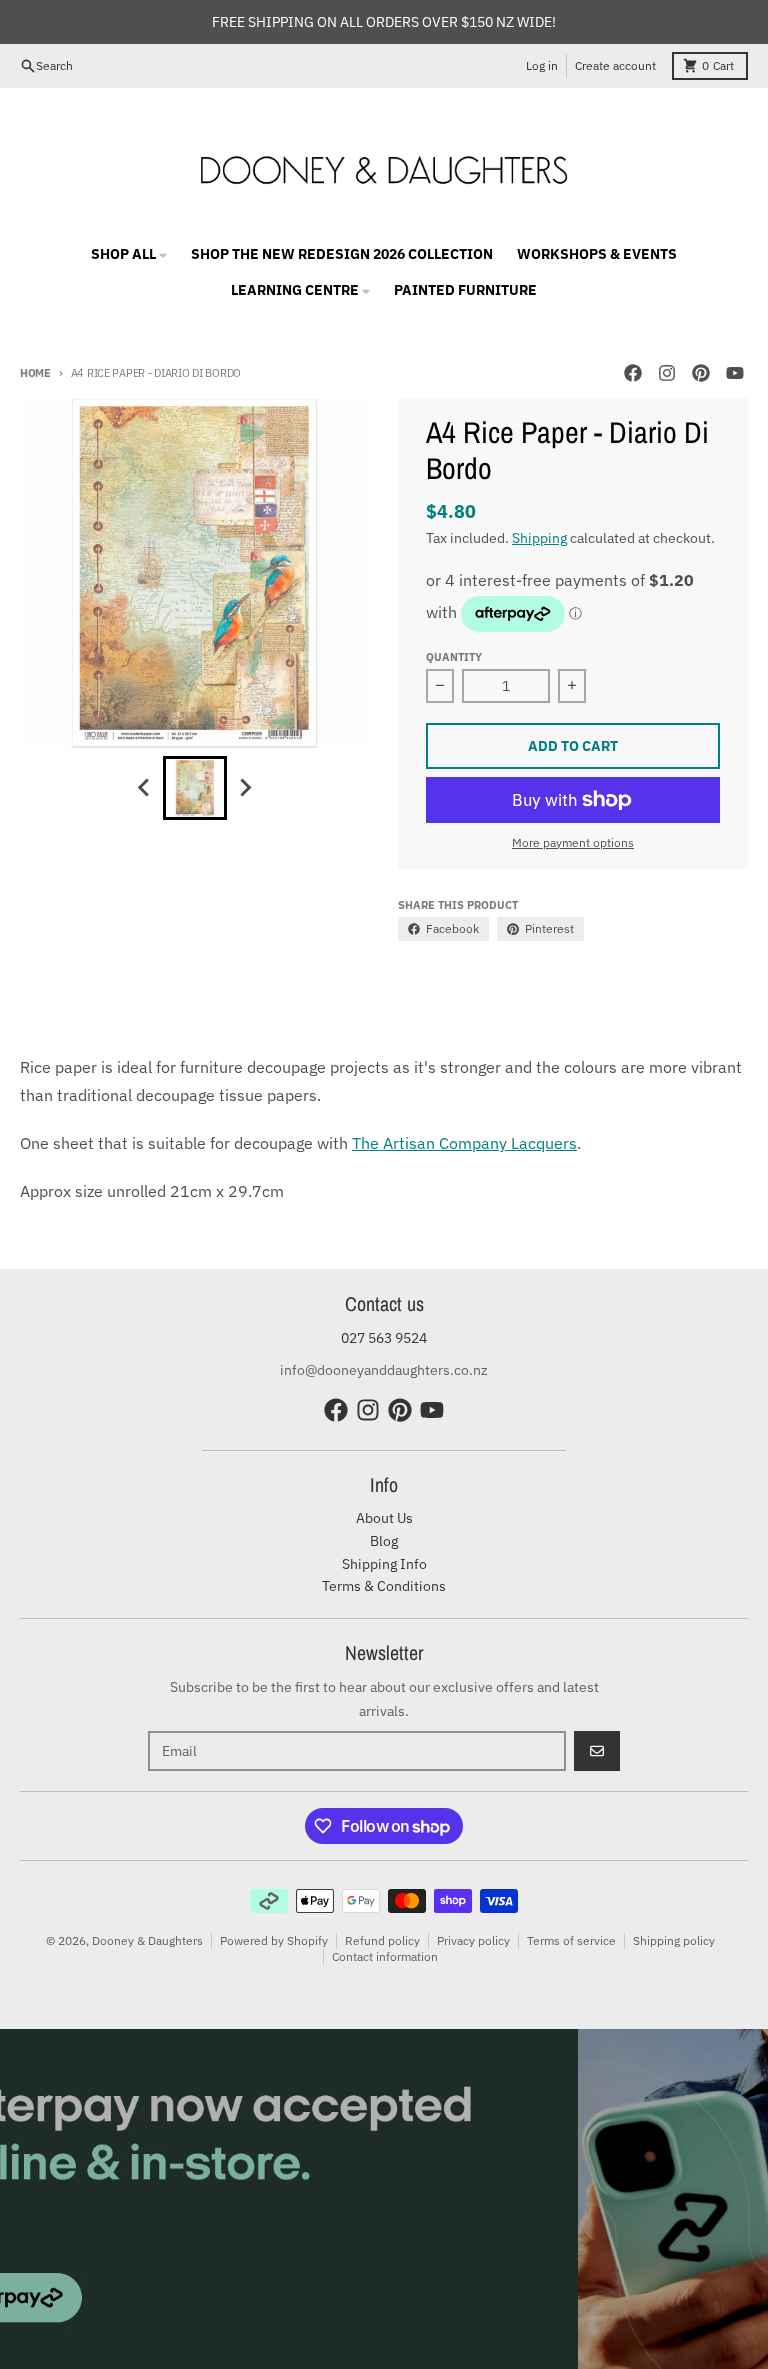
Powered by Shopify (274, 1940)
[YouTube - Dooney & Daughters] (735, 373)
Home (35, 373)
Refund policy (382, 1940)
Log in (542, 65)
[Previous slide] (145, 788)
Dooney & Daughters (147, 1940)
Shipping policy (674, 1940)
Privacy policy (473, 1940)
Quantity (454, 657)
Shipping (539, 538)
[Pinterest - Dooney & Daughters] (701, 373)
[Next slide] (245, 788)
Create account (615, 65)
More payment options (573, 842)
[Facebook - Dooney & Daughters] (633, 373)
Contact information (385, 1956)
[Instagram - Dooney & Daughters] (667, 373)
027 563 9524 (384, 1338)
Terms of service (571, 1940)
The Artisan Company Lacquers (464, 1143)
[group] (195, 788)
